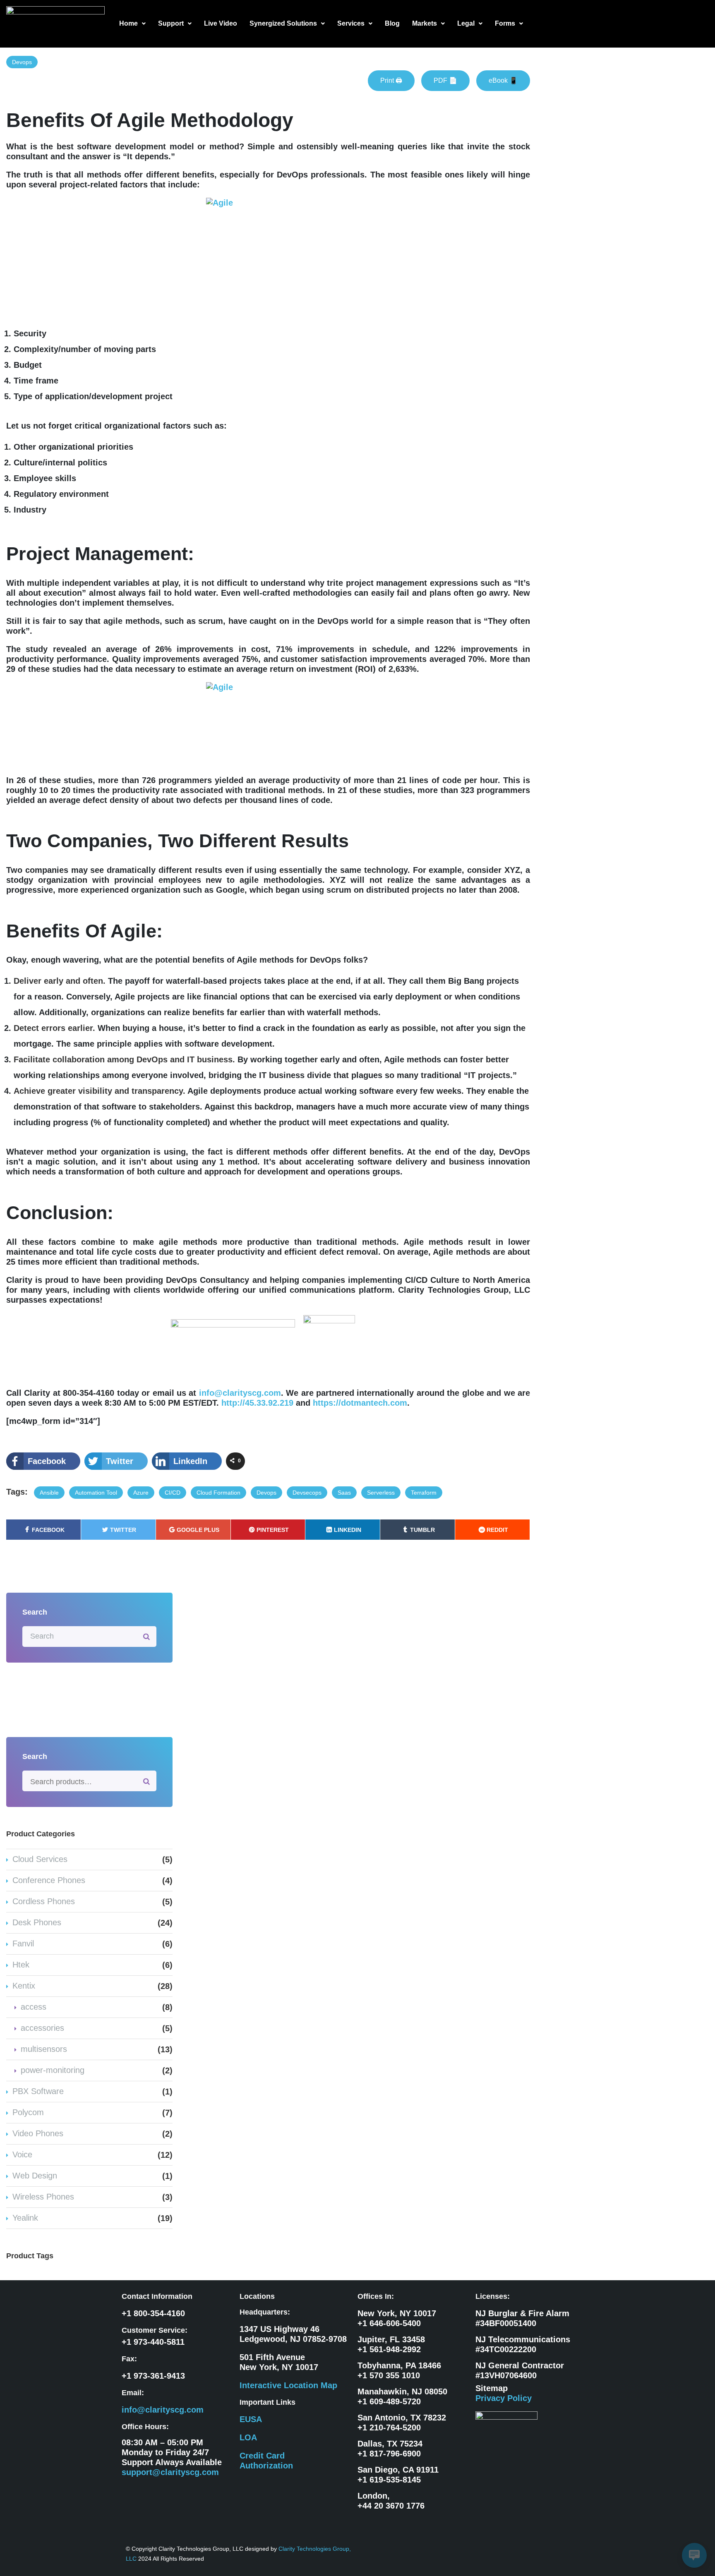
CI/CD (173, 1493)
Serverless (381, 1493)
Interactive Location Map (288, 2385)
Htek (21, 1965)
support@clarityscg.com (170, 2472)
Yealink (25, 2218)
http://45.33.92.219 (257, 1403)
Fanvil (23, 1943)
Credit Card (262, 2456)
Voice (22, 2154)
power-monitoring (53, 2070)
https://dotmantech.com (360, 1403)
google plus (198, 1530)
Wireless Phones (43, 2197)
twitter (123, 1530)
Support (171, 23)
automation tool (96, 1493)
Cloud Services (40, 1859)
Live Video (221, 23)
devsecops (307, 1493)
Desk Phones (37, 1922)
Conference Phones (49, 1880)
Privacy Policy (504, 2398)
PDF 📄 (445, 80)
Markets (425, 23)
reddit (497, 1530)
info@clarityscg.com (240, 1393)
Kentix (24, 1986)
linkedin (348, 1530)
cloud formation (218, 1493)
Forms (505, 23)
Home (128, 23)
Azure (141, 1493)
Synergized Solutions (283, 23)
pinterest (273, 1530)
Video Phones (38, 2133)
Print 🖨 (391, 80)
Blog (392, 23)
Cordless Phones (44, 1901)
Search (147, 1781)
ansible (49, 1493)
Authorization (266, 2466)
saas (344, 1493)
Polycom (28, 2112)
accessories (42, 2028)
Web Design (35, 2176)
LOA (248, 2437)
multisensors (44, 2049)
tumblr (422, 1530)
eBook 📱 (503, 80)
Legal (466, 23)
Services (351, 23)
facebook (48, 1530)
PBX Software (38, 2091)
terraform (424, 1493)
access (34, 2007)
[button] (132, 24)
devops (22, 62)
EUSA (251, 2419)
